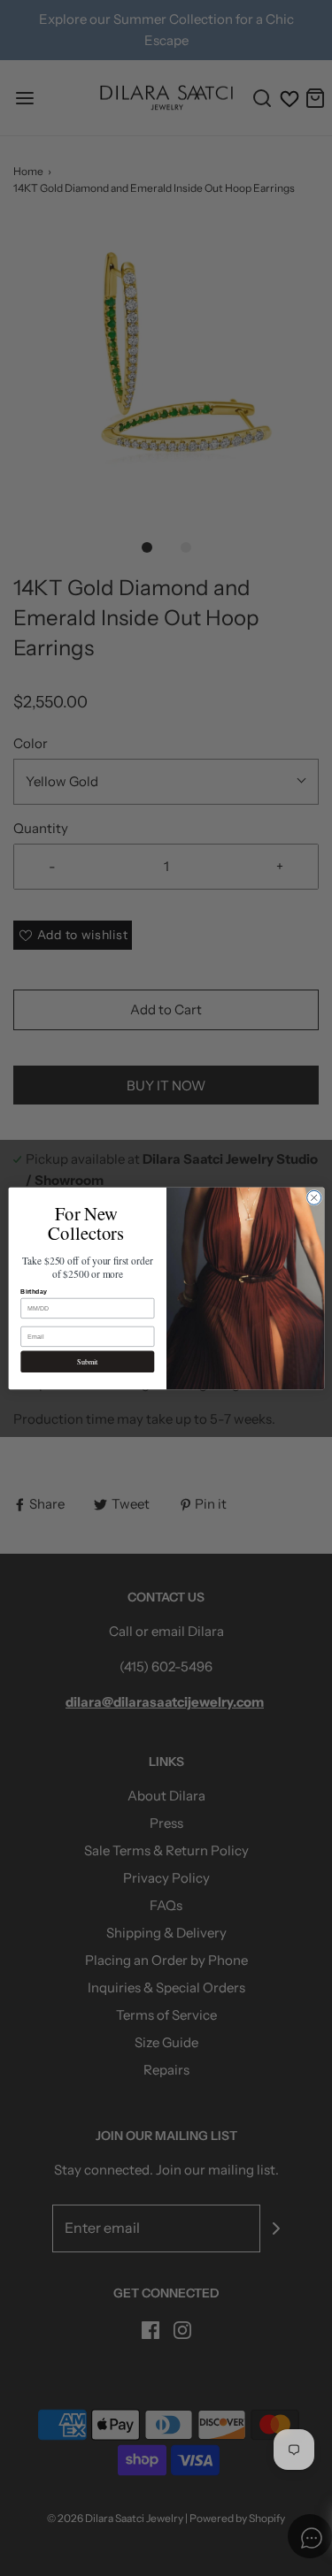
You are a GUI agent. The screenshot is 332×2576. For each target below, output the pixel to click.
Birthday (34, 1292)
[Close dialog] (313, 1197)
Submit (87, 1361)
